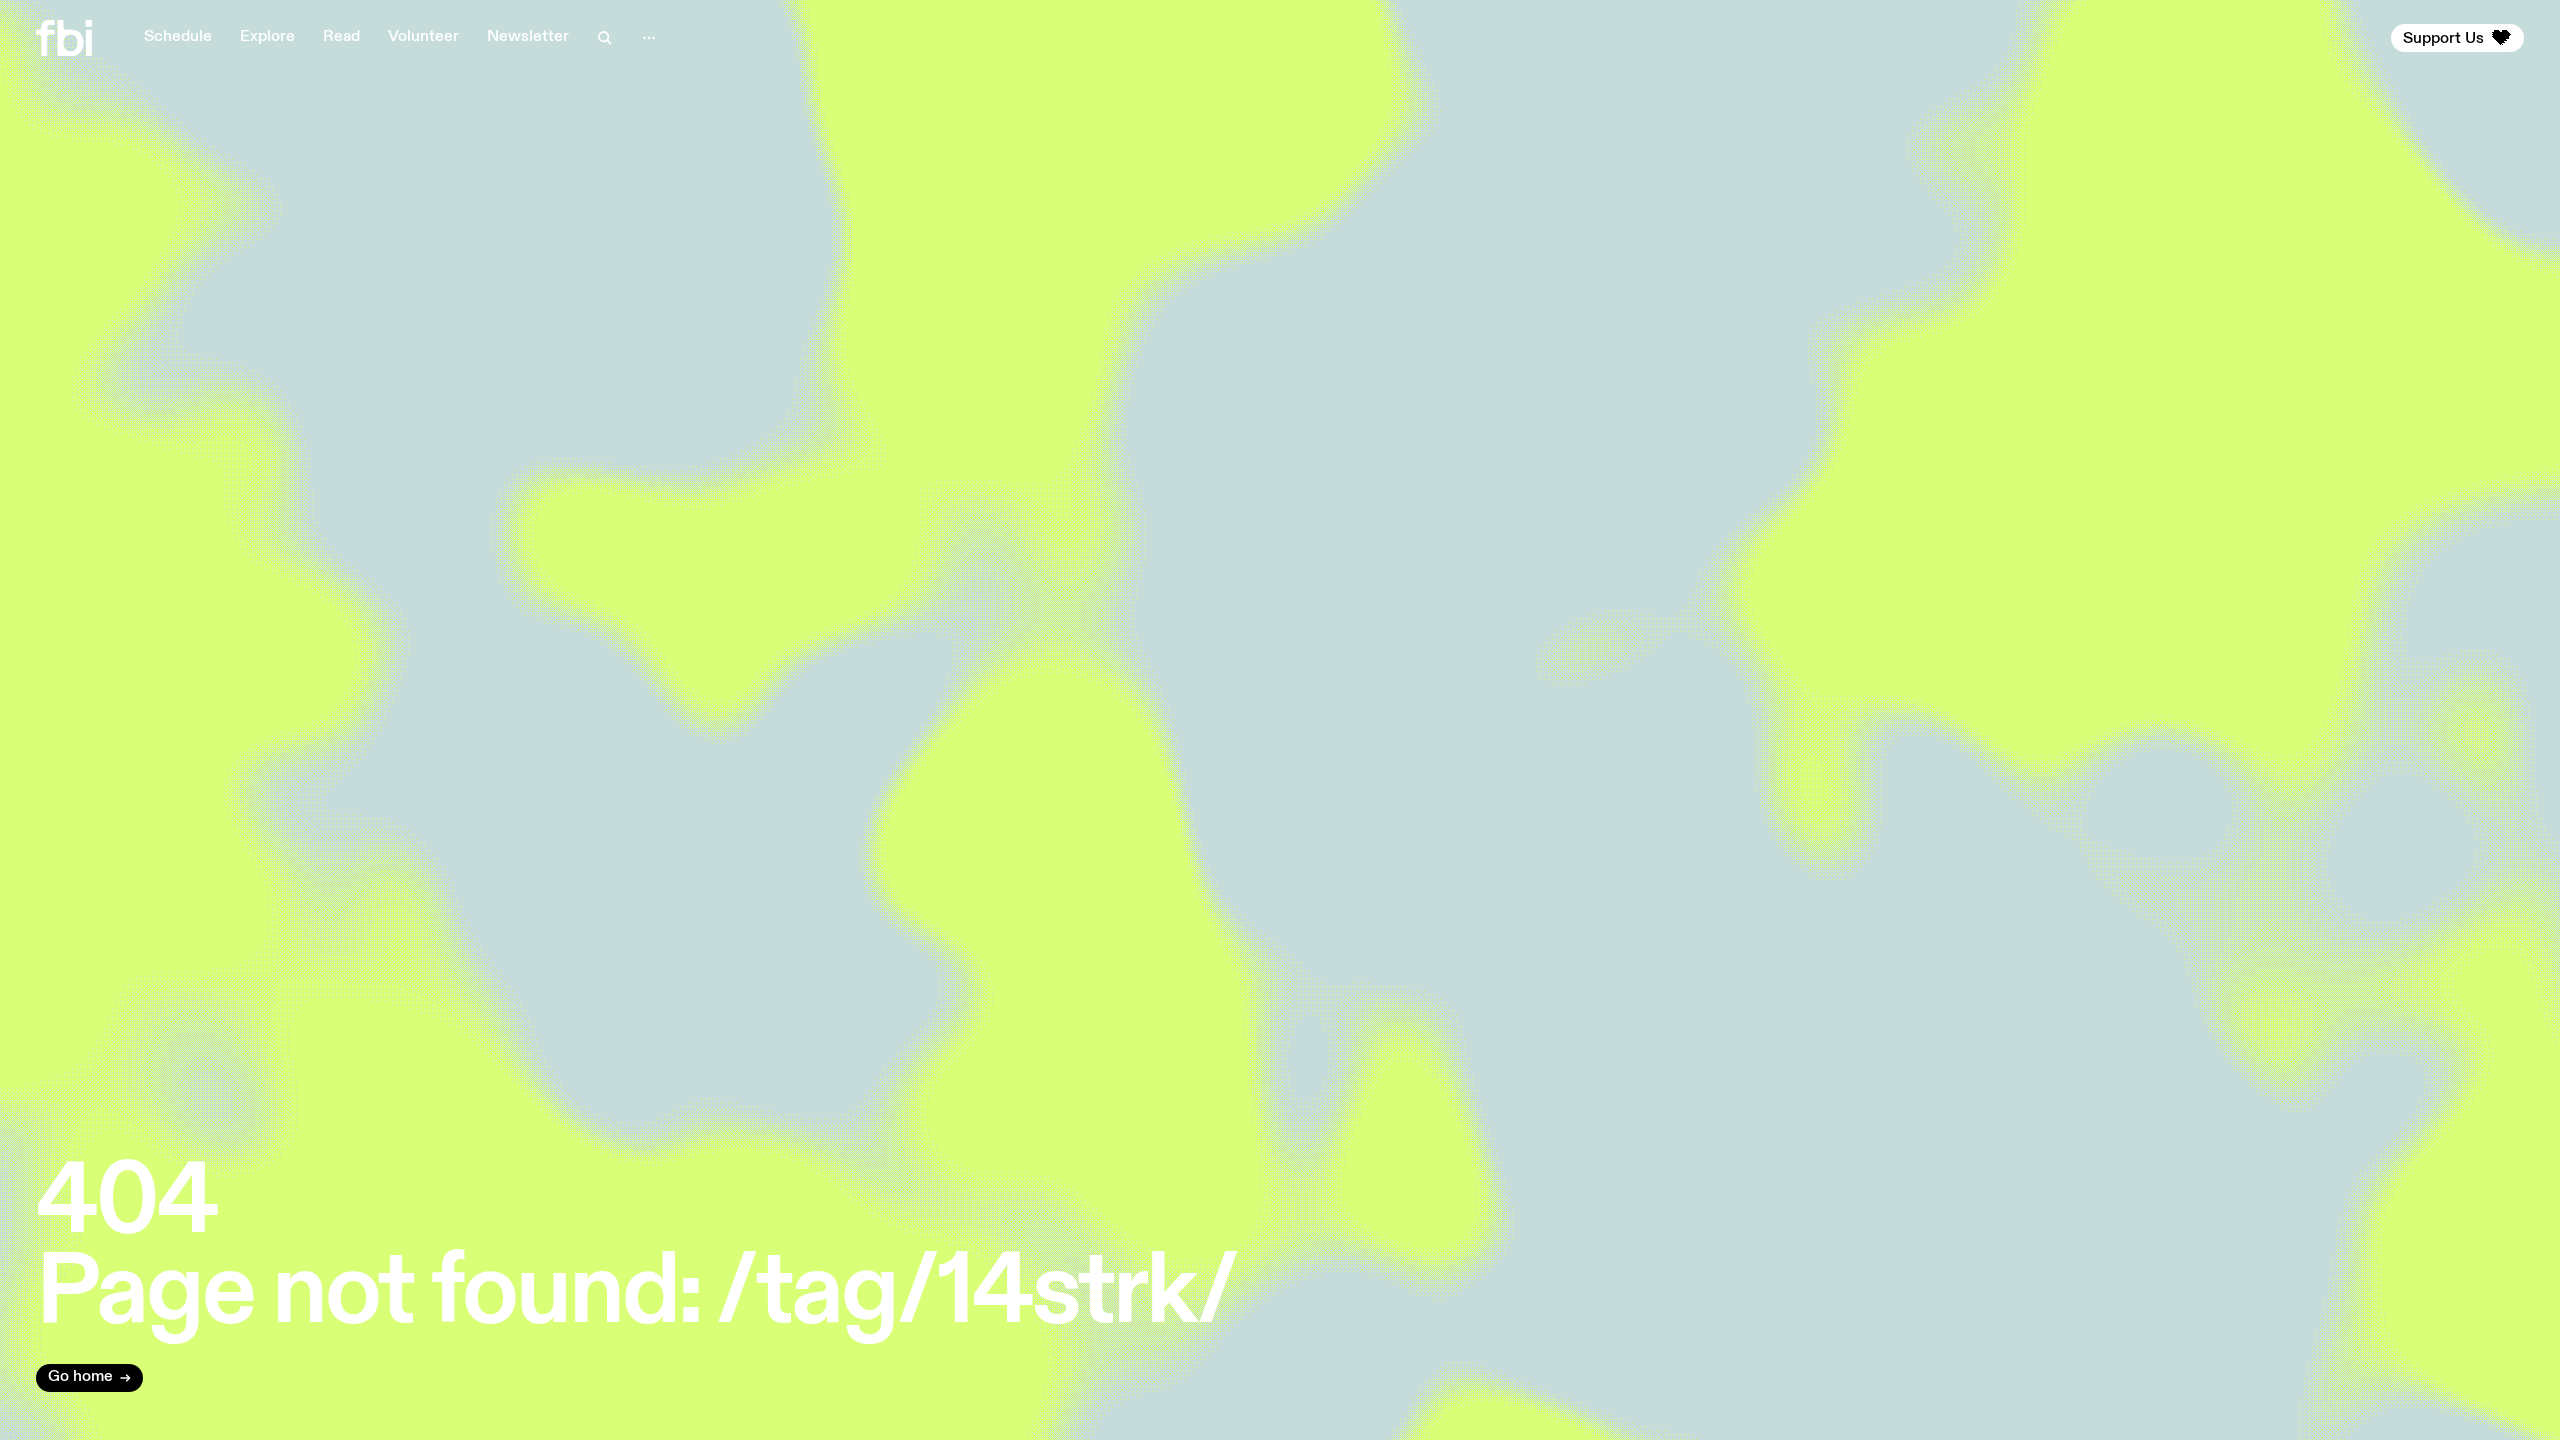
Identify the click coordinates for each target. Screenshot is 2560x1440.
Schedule (178, 37)
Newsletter (528, 37)
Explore (267, 37)
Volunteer (423, 37)
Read (341, 37)
